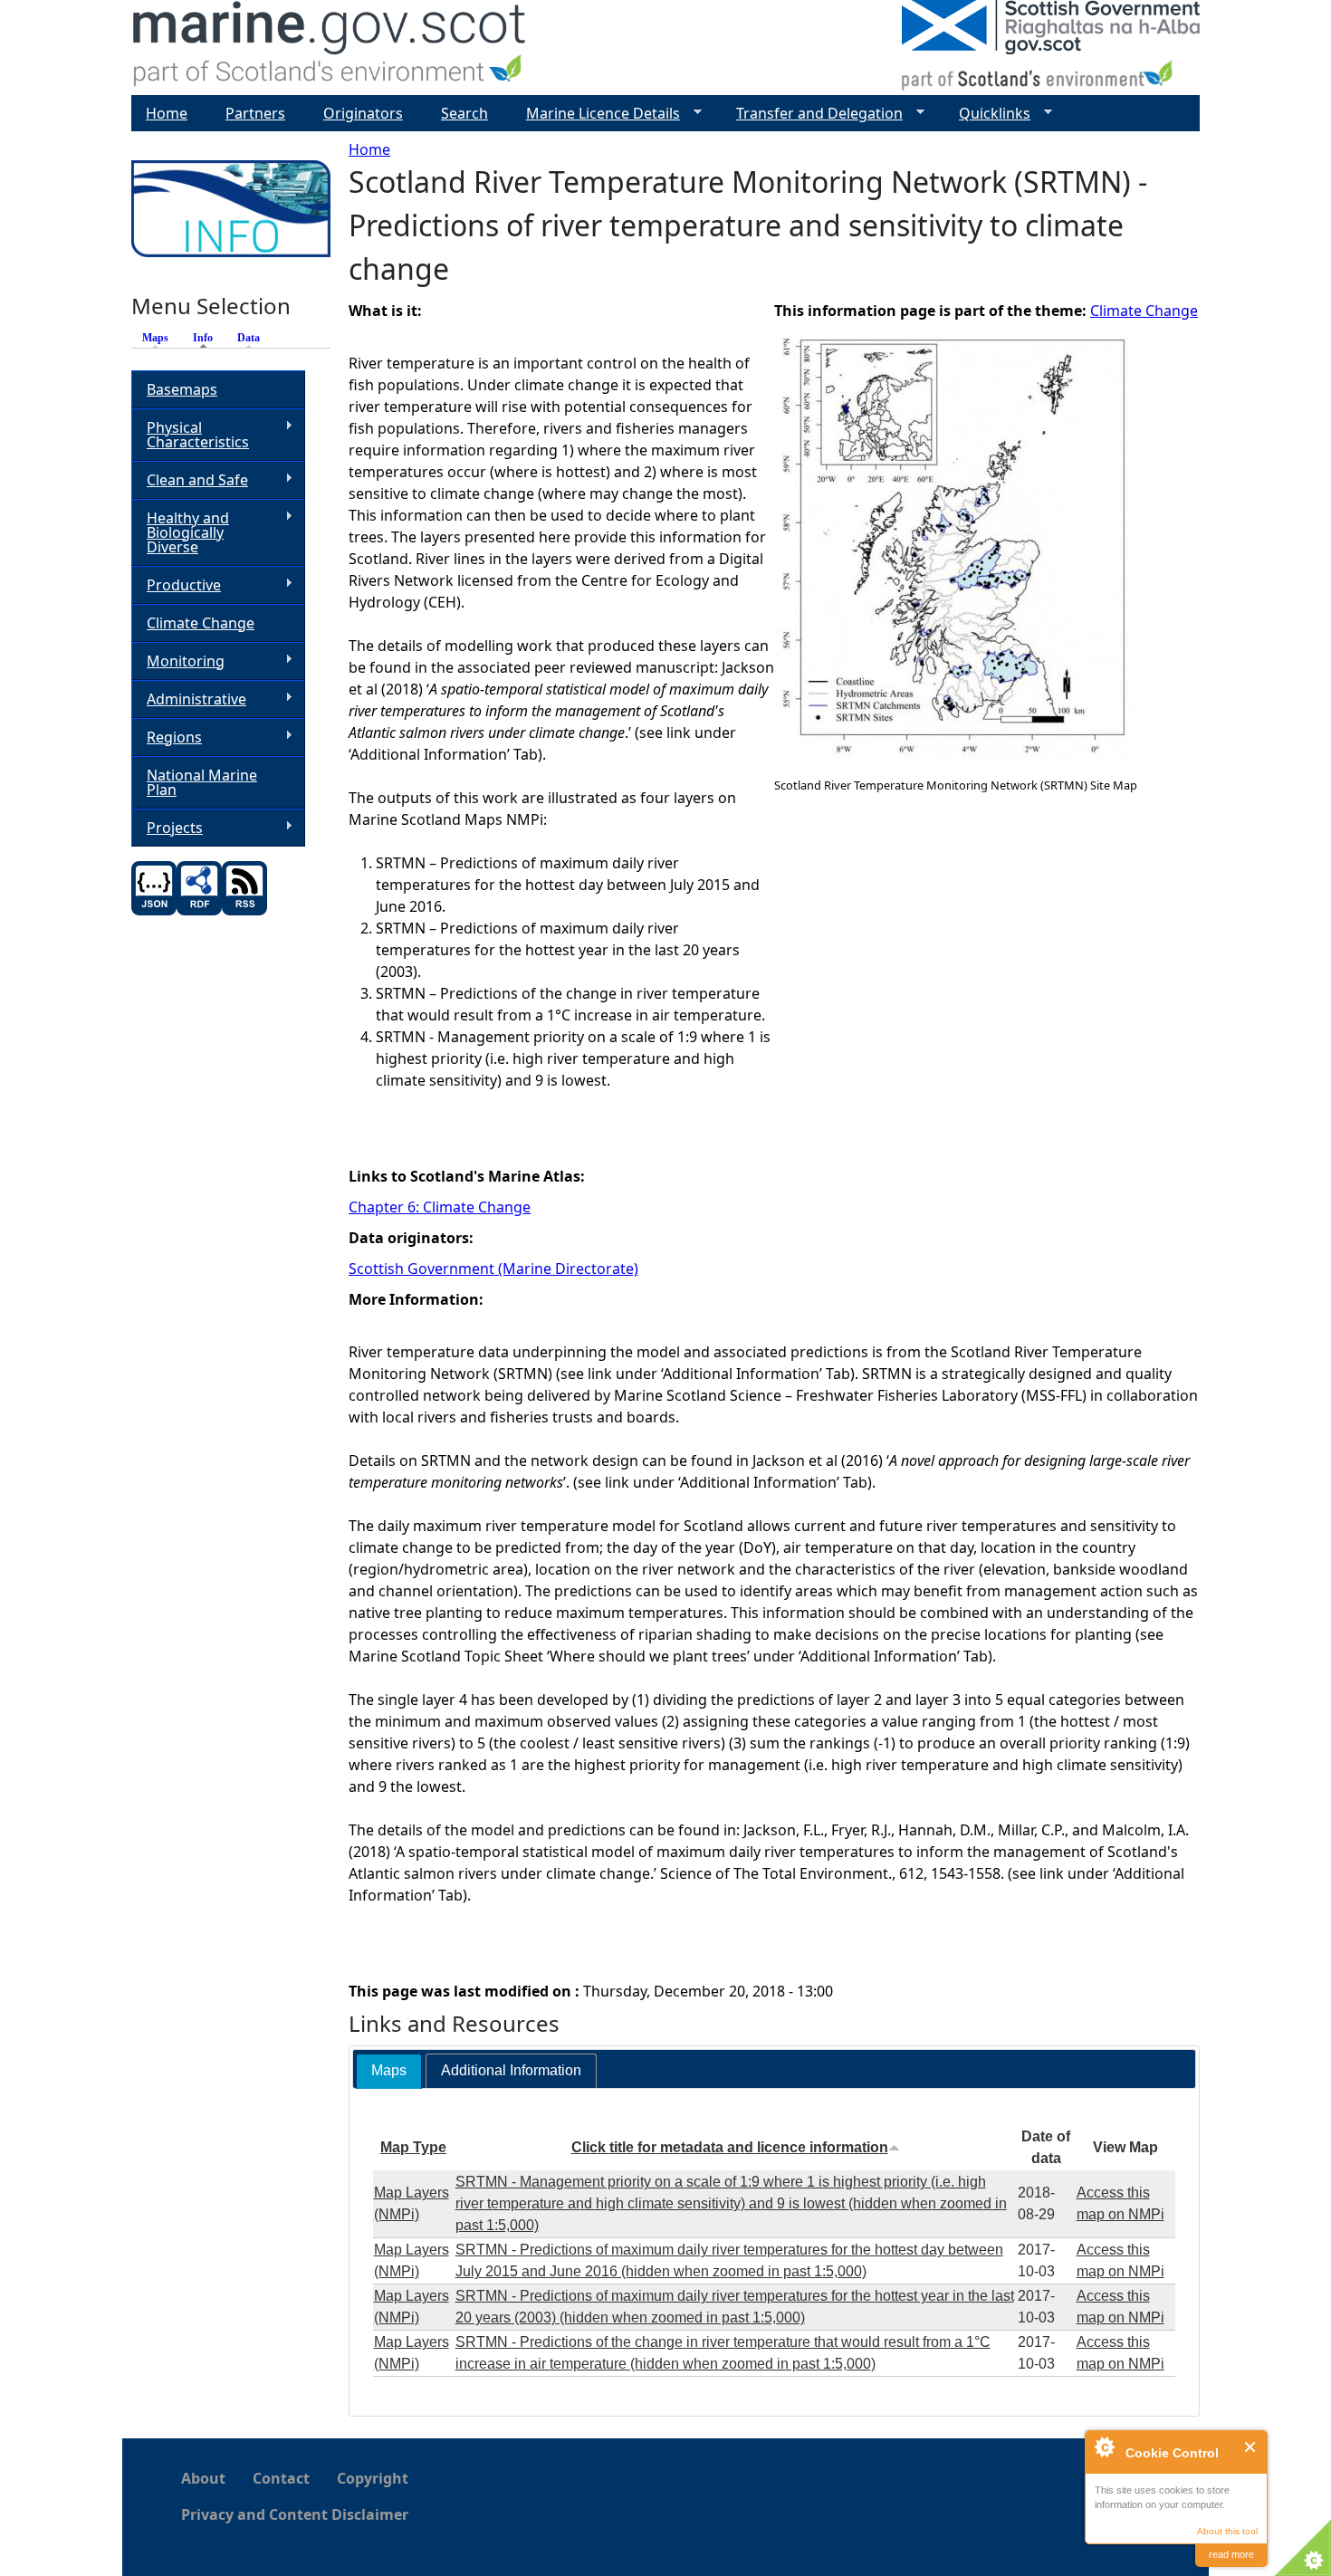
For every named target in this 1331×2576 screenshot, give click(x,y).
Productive (176, 585)
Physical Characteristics (190, 435)
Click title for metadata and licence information (730, 2147)
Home (369, 149)
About (203, 2478)
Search (464, 113)
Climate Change (1144, 311)
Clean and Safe (190, 480)
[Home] (330, 48)
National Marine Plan (202, 782)
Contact (281, 2478)
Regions (167, 737)
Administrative (189, 699)
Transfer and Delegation (812, 114)
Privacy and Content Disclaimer (295, 2514)
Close (1251, 2447)
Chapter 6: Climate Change (440, 1207)
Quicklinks (987, 114)
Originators (363, 113)
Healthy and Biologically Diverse (180, 532)
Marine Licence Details (596, 114)
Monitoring (178, 661)
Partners (255, 113)
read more (1231, 2554)
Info (207, 338)
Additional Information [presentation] (511, 2070)
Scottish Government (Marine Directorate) (493, 1269)
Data (249, 338)
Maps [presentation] (389, 2070)
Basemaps (182, 389)
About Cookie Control (1104, 2447)
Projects (167, 828)
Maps (155, 338)
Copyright (373, 2478)
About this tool (1227, 2531)
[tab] (389, 2071)
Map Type (413, 2147)
